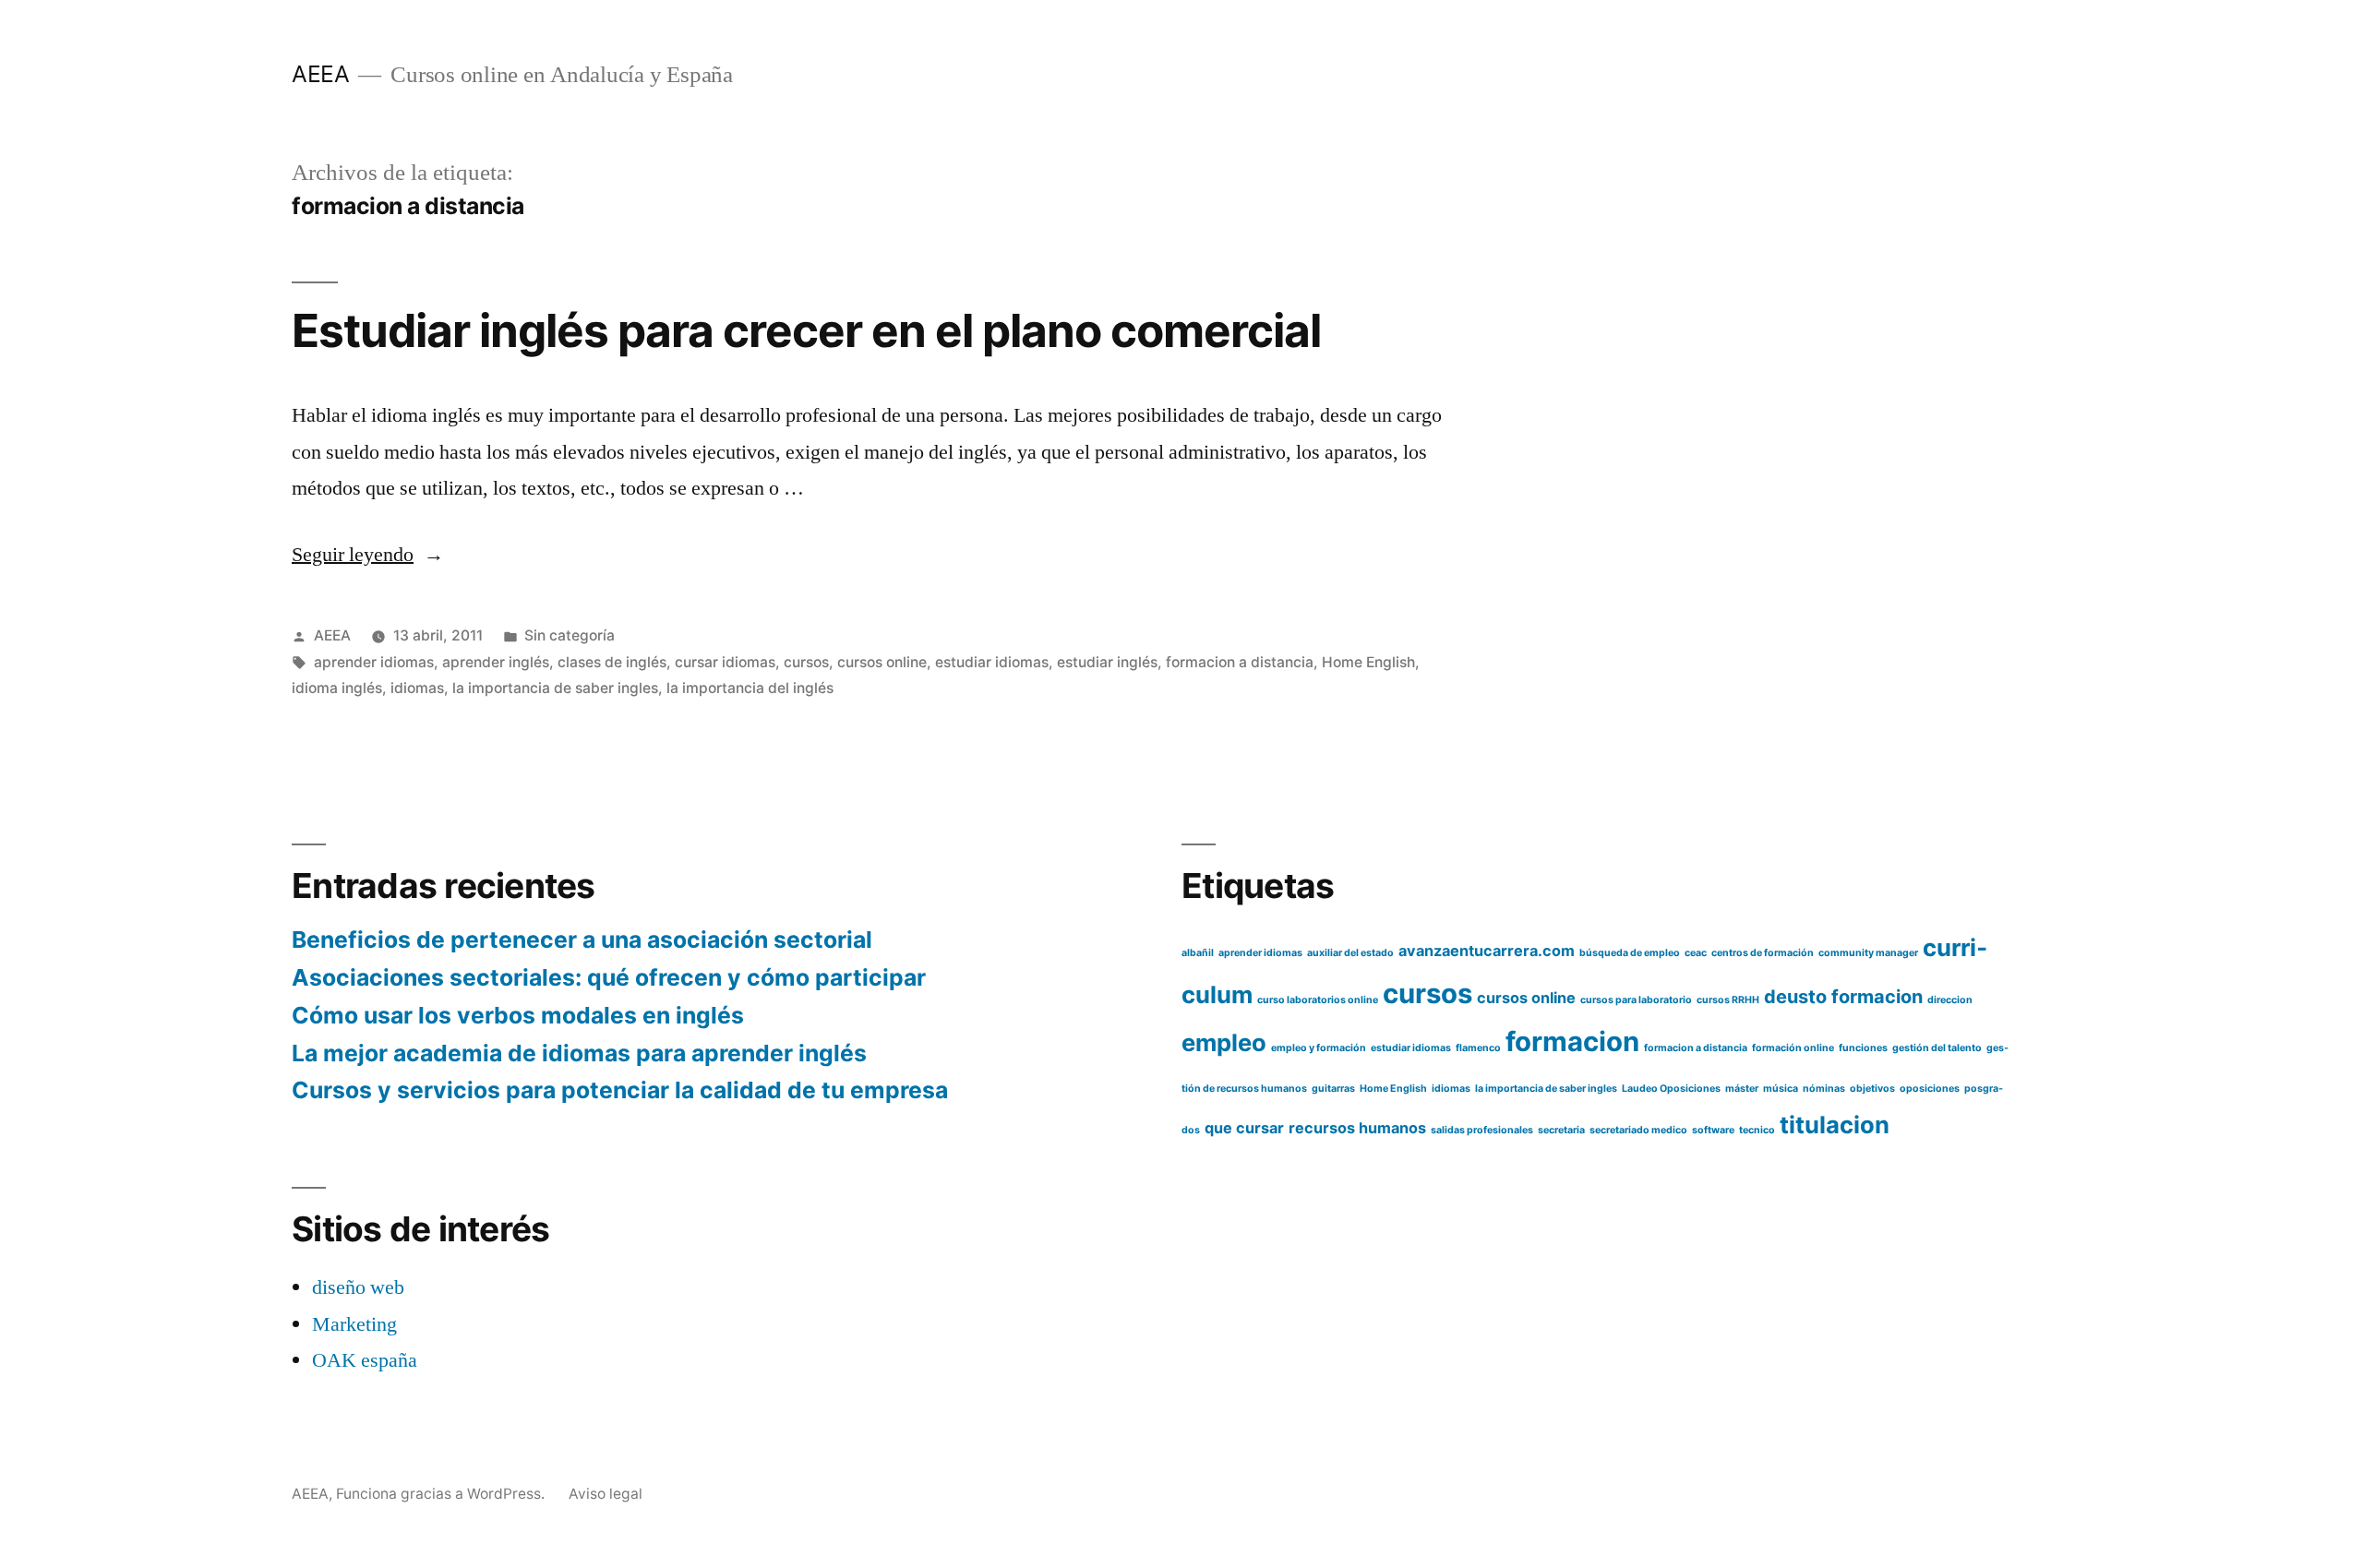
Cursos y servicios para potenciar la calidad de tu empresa (620, 1090)
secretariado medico (1638, 1130)
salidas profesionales (1482, 1130)
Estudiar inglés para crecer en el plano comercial (807, 330)
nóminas (1824, 1089)
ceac (1696, 953)
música (1781, 1089)
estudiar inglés (1107, 662)
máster (1742, 1089)
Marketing (354, 1324)
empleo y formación (1319, 1048)
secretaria (1561, 1130)
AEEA (320, 74)
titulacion (1835, 1125)
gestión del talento (1937, 1048)
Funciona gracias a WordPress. (442, 1494)
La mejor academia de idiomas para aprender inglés (579, 1053)
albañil (1198, 953)
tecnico (1757, 1130)
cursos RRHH (1728, 1000)
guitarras (1333, 1089)
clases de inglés (612, 662)
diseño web (358, 1287)
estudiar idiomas (992, 662)
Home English (1368, 662)
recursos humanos (1357, 1128)
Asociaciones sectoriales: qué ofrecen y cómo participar (609, 977)
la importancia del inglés (750, 688)
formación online (1793, 1048)
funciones (1863, 1048)
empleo (1224, 1042)
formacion (1572, 1041)
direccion (1950, 1000)
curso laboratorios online (1318, 1000)
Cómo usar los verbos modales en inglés (518, 1015)
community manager (1868, 953)
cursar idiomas (725, 662)
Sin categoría (570, 635)
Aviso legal (606, 1494)
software (1713, 1130)
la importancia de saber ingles (555, 688)
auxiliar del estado (1350, 953)
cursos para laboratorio (1636, 1000)
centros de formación (1763, 953)
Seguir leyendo (368, 555)
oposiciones (1930, 1089)
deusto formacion (1843, 997)
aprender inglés (496, 662)
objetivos (1872, 1089)
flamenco (1478, 1048)
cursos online (882, 662)
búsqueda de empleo (1630, 953)
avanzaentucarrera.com (1487, 951)
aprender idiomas (374, 662)
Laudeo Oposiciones (1671, 1089)
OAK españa (365, 1360)
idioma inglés (337, 688)
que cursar (1244, 1128)
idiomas (417, 688)
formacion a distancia (1240, 662)
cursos (806, 662)
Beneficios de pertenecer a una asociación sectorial (582, 940)
